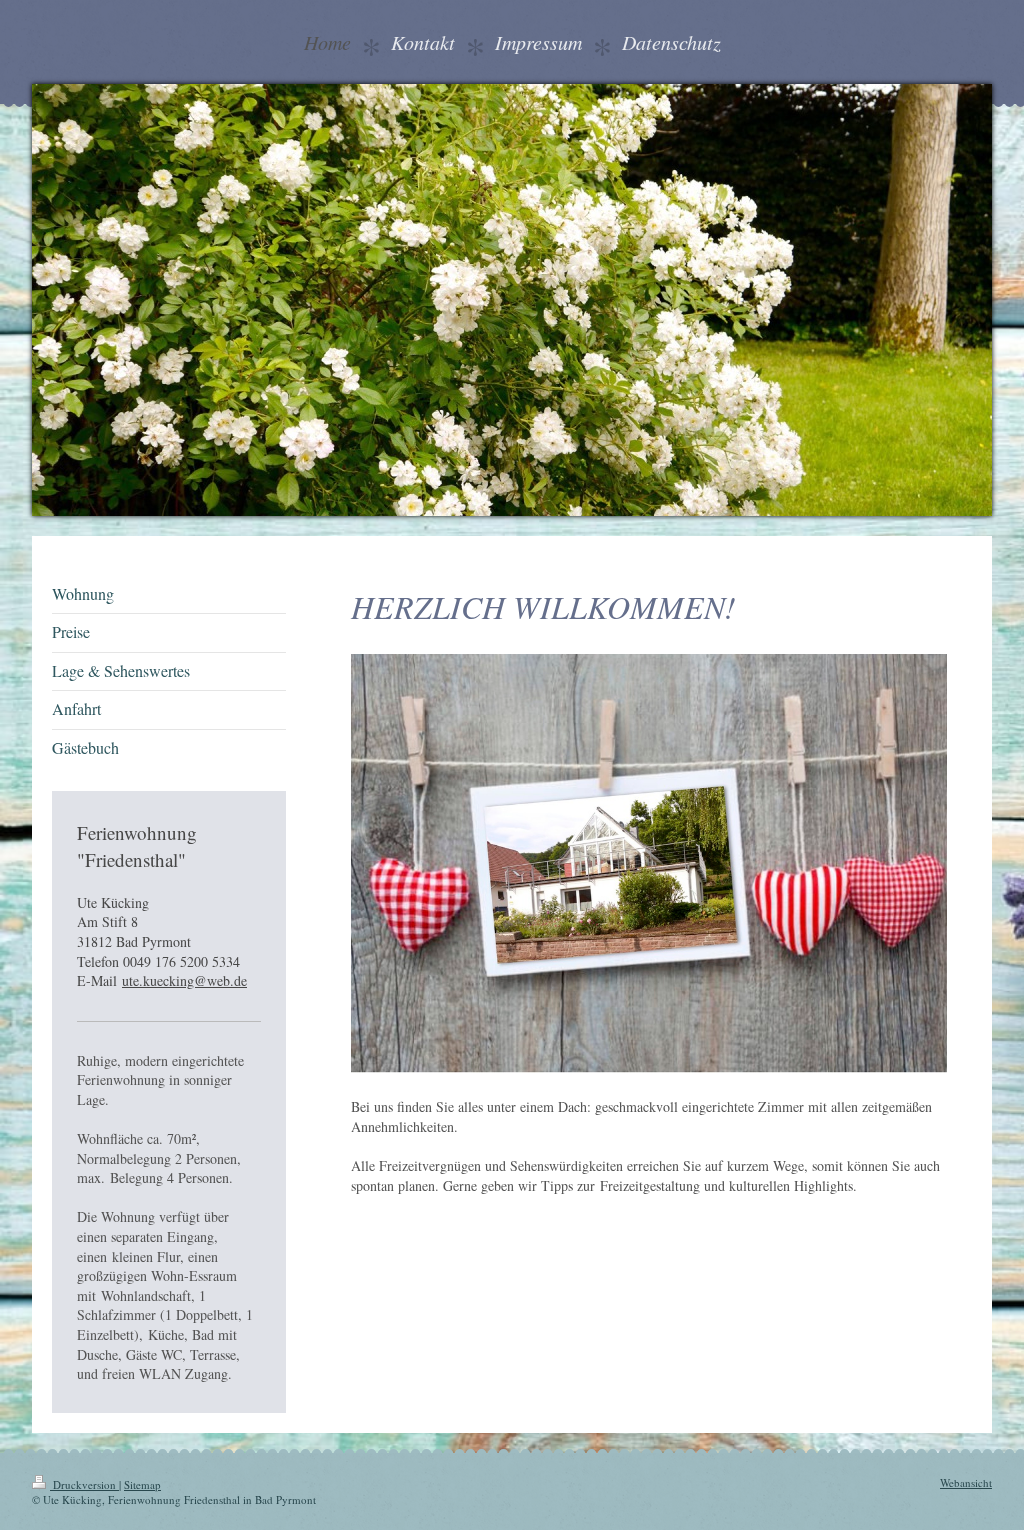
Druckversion (84, 1484)
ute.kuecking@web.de (184, 980)
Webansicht (966, 1482)
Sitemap (142, 1484)
